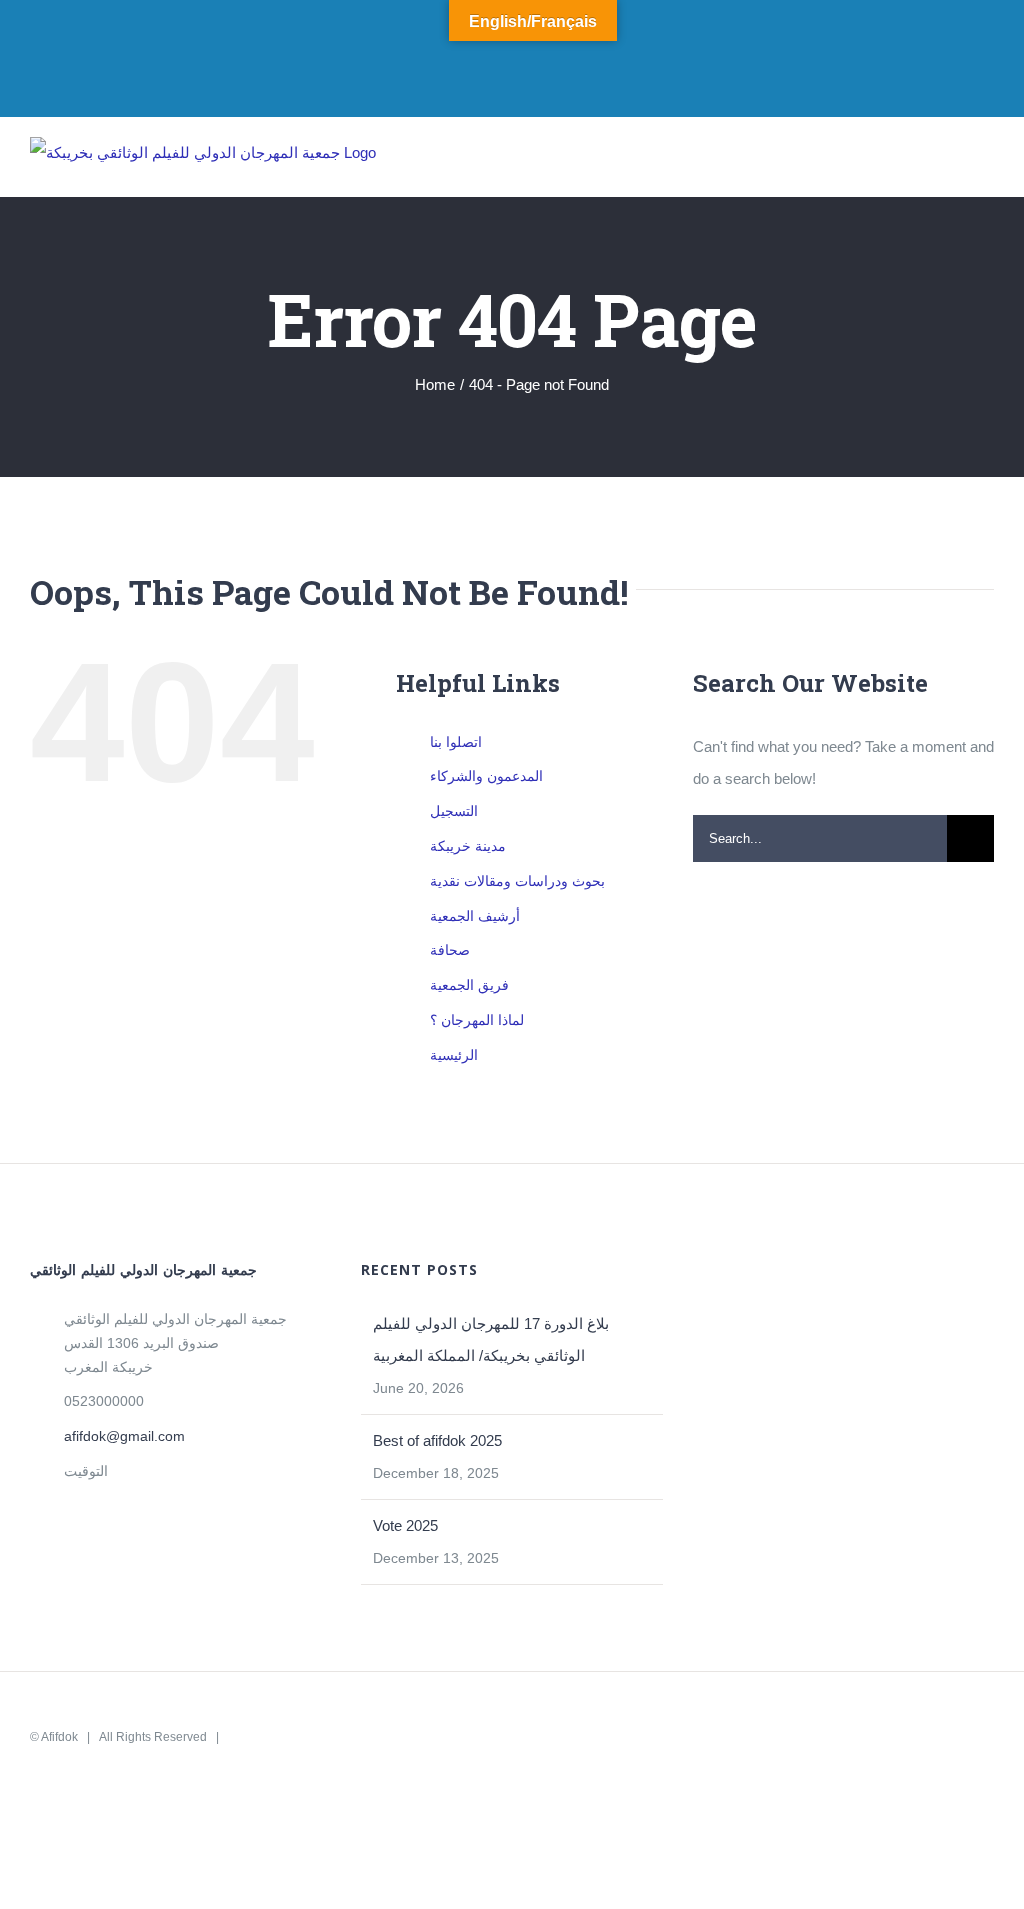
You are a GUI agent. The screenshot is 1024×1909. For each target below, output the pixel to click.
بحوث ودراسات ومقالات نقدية (517, 881)
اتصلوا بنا (456, 742)
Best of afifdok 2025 (437, 1440)
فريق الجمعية (469, 985)
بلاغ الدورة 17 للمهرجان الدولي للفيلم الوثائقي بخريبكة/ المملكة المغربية (491, 1339)
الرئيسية (454, 1055)
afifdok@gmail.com (124, 1436)
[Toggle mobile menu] (986, 165)
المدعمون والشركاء (486, 776)
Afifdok (59, 1737)
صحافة (450, 950)
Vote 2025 (405, 1525)
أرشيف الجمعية (475, 916)
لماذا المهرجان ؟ (477, 1020)
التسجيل (454, 811)
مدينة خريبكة (468, 846)
